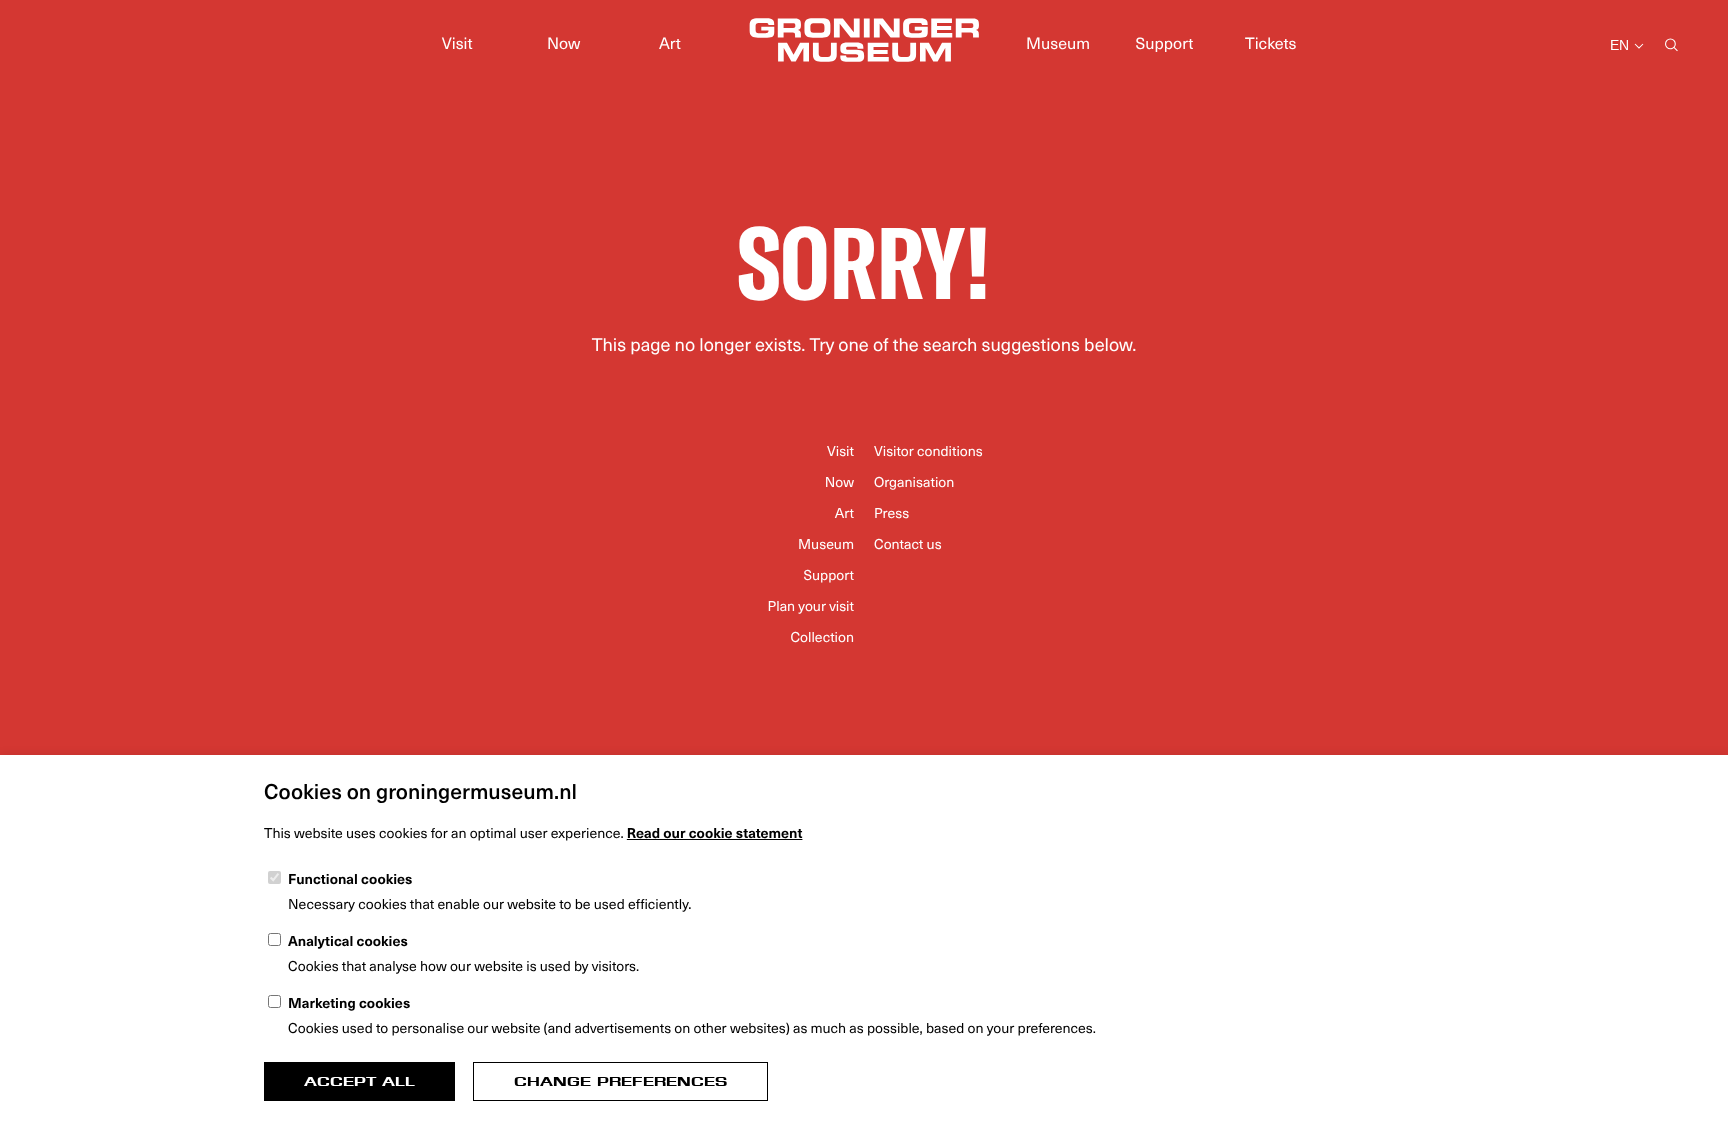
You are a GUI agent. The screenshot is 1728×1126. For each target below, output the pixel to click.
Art (670, 43)
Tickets (1270, 43)
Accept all (359, 1081)
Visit (457, 43)
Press (891, 512)
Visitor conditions (928, 450)
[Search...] (1671, 46)
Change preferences (620, 1081)
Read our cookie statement (715, 832)
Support (1165, 43)
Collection (822, 636)
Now (563, 43)
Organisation (914, 481)
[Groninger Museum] (864, 43)
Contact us (908, 543)
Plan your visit (811, 605)
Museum (1058, 43)
